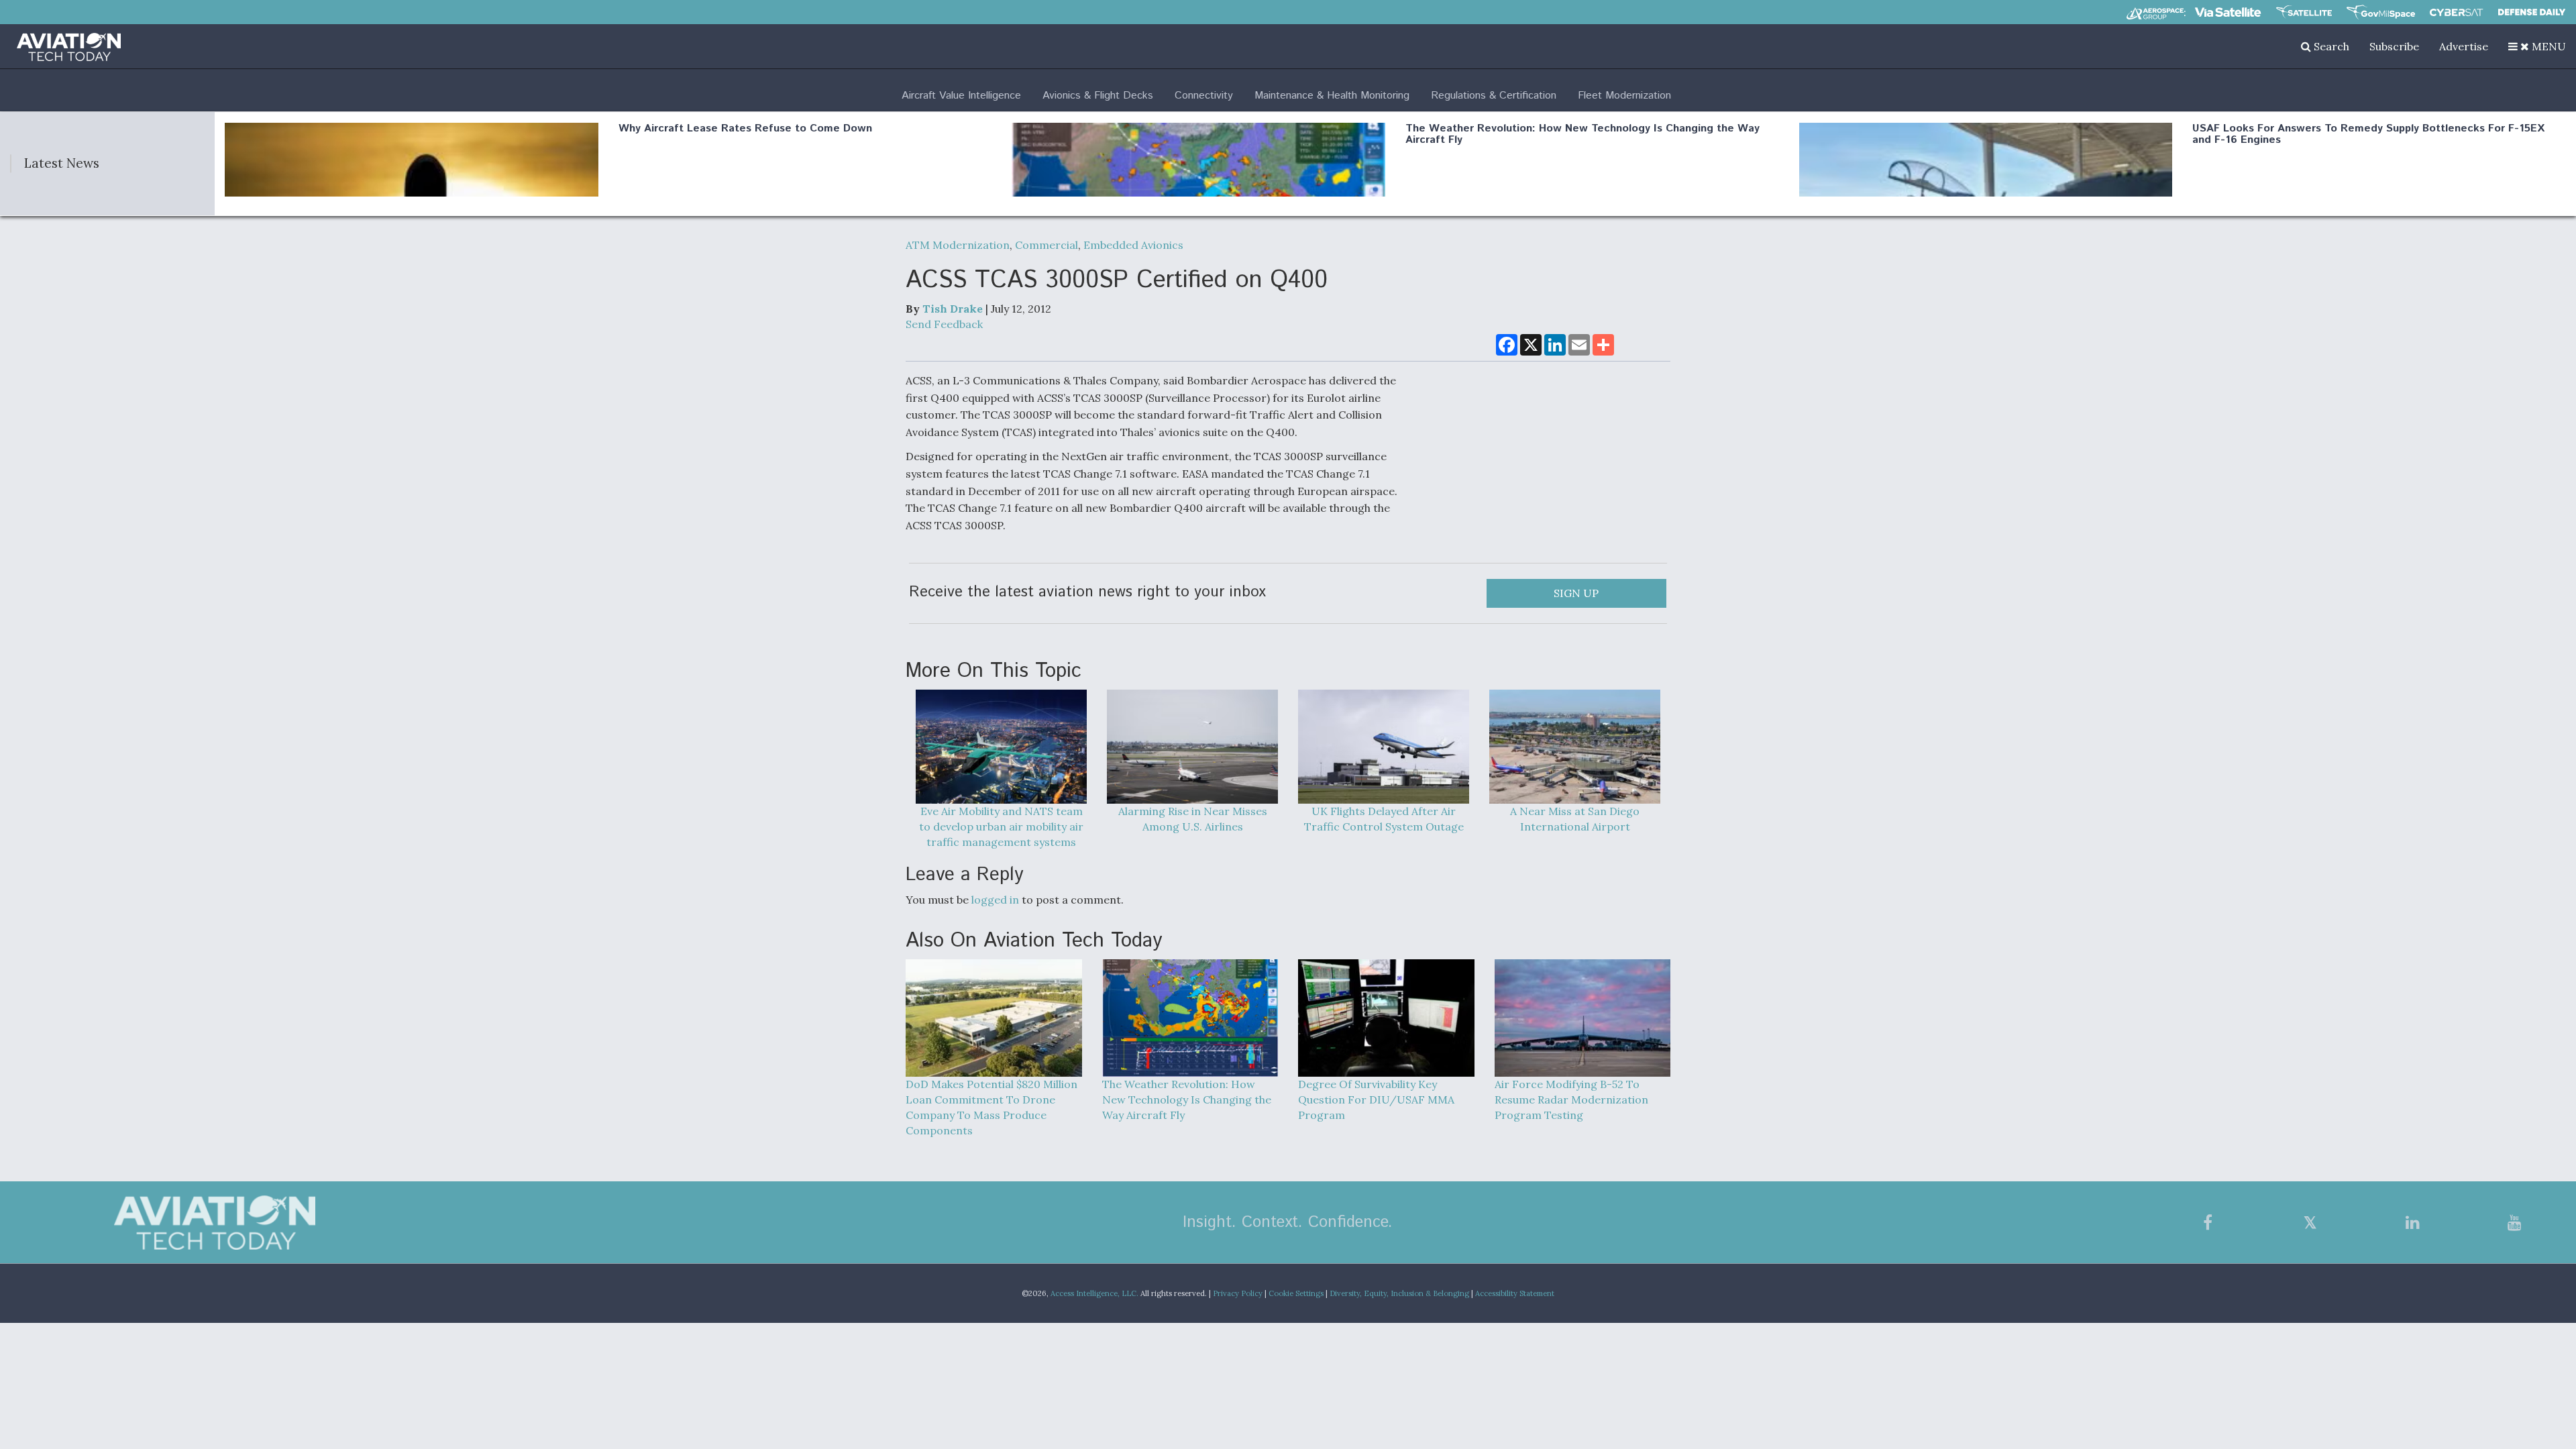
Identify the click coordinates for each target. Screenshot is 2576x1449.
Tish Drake (953, 309)
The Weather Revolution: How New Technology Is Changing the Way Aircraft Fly (1582, 135)
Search (2330, 46)
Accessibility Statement (1515, 1293)
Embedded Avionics (1133, 245)
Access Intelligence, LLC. (1094, 1293)
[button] (2537, 46)
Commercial (1046, 245)
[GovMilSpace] (2381, 12)
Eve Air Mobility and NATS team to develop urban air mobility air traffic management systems (1001, 826)
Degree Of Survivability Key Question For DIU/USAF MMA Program (1376, 1099)
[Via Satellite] (2228, 12)
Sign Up (1576, 593)
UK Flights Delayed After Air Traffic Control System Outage (1384, 819)
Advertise (2464, 46)
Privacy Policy (1238, 1293)
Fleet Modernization (1624, 96)
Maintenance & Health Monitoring (1332, 96)
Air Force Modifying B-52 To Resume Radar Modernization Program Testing (1571, 1099)
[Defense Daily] (2532, 12)
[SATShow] (2304, 12)
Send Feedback (944, 324)
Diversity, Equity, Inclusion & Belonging (1399, 1293)
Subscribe (2394, 46)
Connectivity (1204, 96)
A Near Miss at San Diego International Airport (1575, 819)
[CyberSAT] (2456, 12)
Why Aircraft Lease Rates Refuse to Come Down (745, 128)
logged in (995, 900)
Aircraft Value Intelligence (961, 96)
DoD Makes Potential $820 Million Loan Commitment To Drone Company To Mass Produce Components (991, 1107)
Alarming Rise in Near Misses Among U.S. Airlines (1193, 819)
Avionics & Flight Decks (1098, 96)
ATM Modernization (958, 245)
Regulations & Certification (1494, 96)
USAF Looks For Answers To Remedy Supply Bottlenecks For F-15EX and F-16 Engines (2368, 135)
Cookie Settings (1296, 1293)
